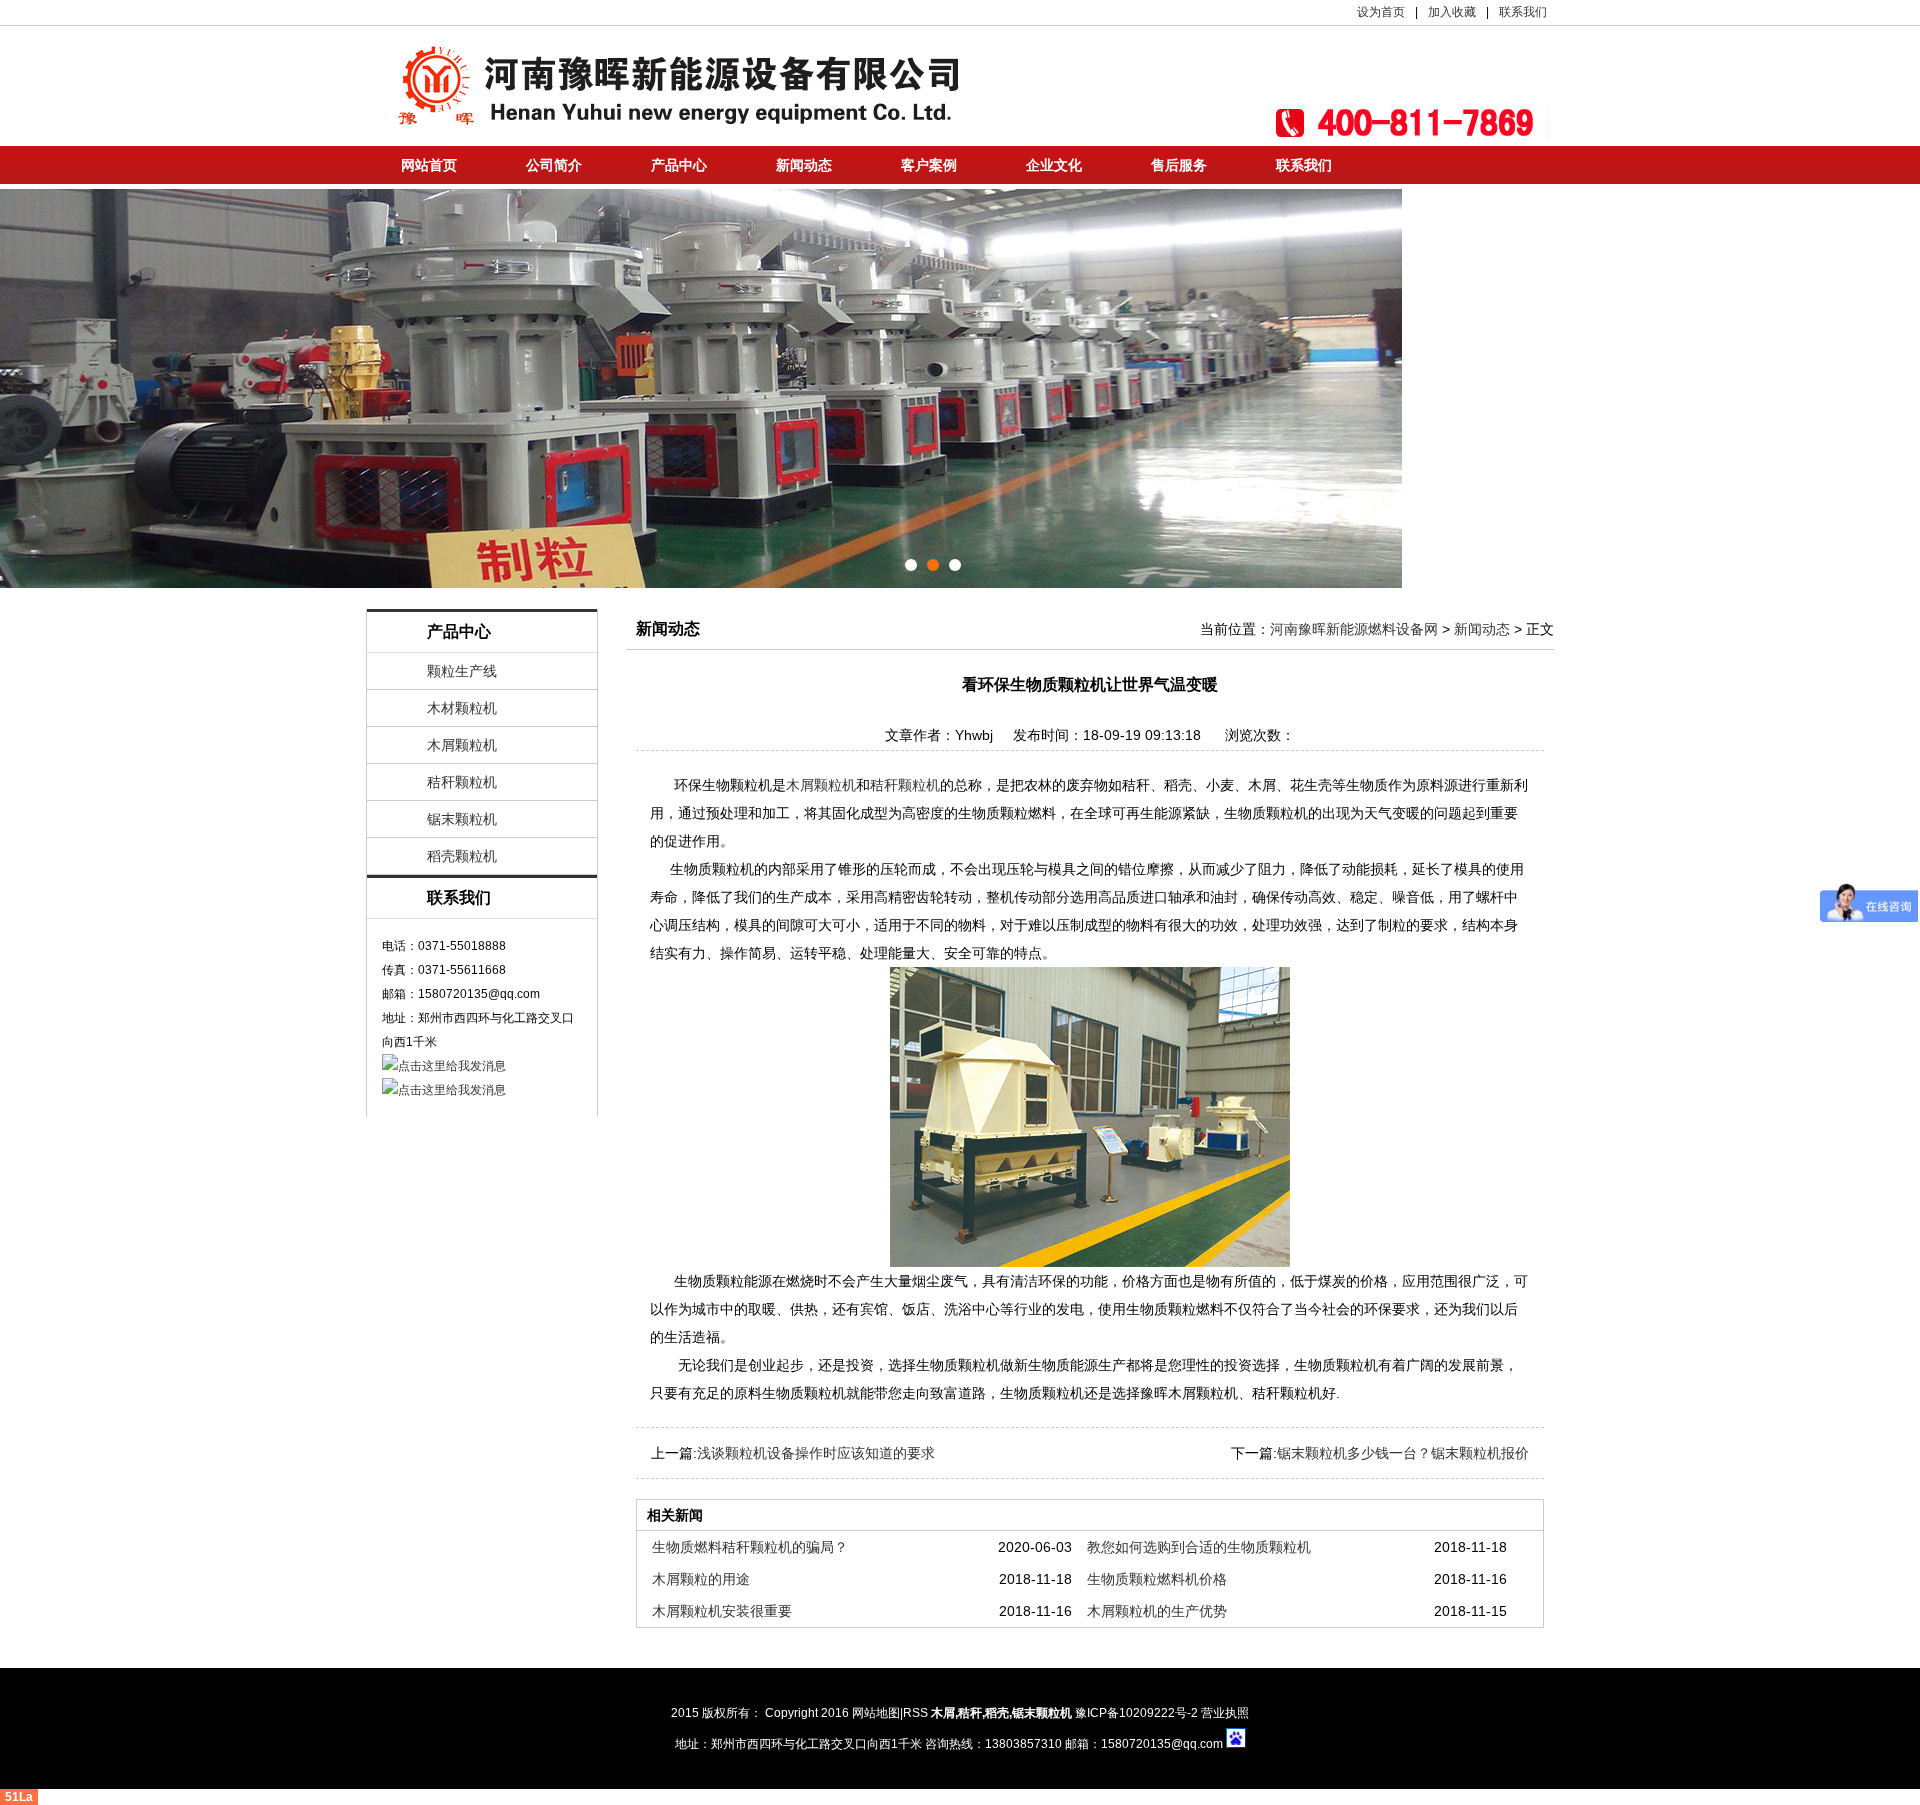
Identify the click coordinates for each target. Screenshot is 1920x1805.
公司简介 (554, 165)
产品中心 (679, 165)
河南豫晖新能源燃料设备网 (1354, 629)
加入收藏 (1452, 12)
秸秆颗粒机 (462, 782)
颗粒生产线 (462, 671)
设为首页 (1381, 12)
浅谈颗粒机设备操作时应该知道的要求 (816, 1453)
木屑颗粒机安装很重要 (722, 1611)
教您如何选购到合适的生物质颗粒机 (1199, 1547)
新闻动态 (804, 165)
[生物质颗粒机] (1090, 1117)
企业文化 (1054, 165)
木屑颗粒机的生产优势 (1157, 1611)
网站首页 (429, 165)
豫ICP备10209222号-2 (1136, 1713)
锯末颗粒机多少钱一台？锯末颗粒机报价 (1403, 1453)
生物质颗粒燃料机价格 (1157, 1579)
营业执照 (1225, 1713)
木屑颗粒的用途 (701, 1579)
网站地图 (876, 1713)
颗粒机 (1054, 1713)
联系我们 (1523, 12)
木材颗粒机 (462, 708)
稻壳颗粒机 (462, 856)
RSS (915, 1713)
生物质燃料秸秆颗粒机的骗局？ (750, 1547)
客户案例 (929, 165)
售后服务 (1179, 165)
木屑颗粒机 (462, 745)
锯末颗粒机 (462, 819)
